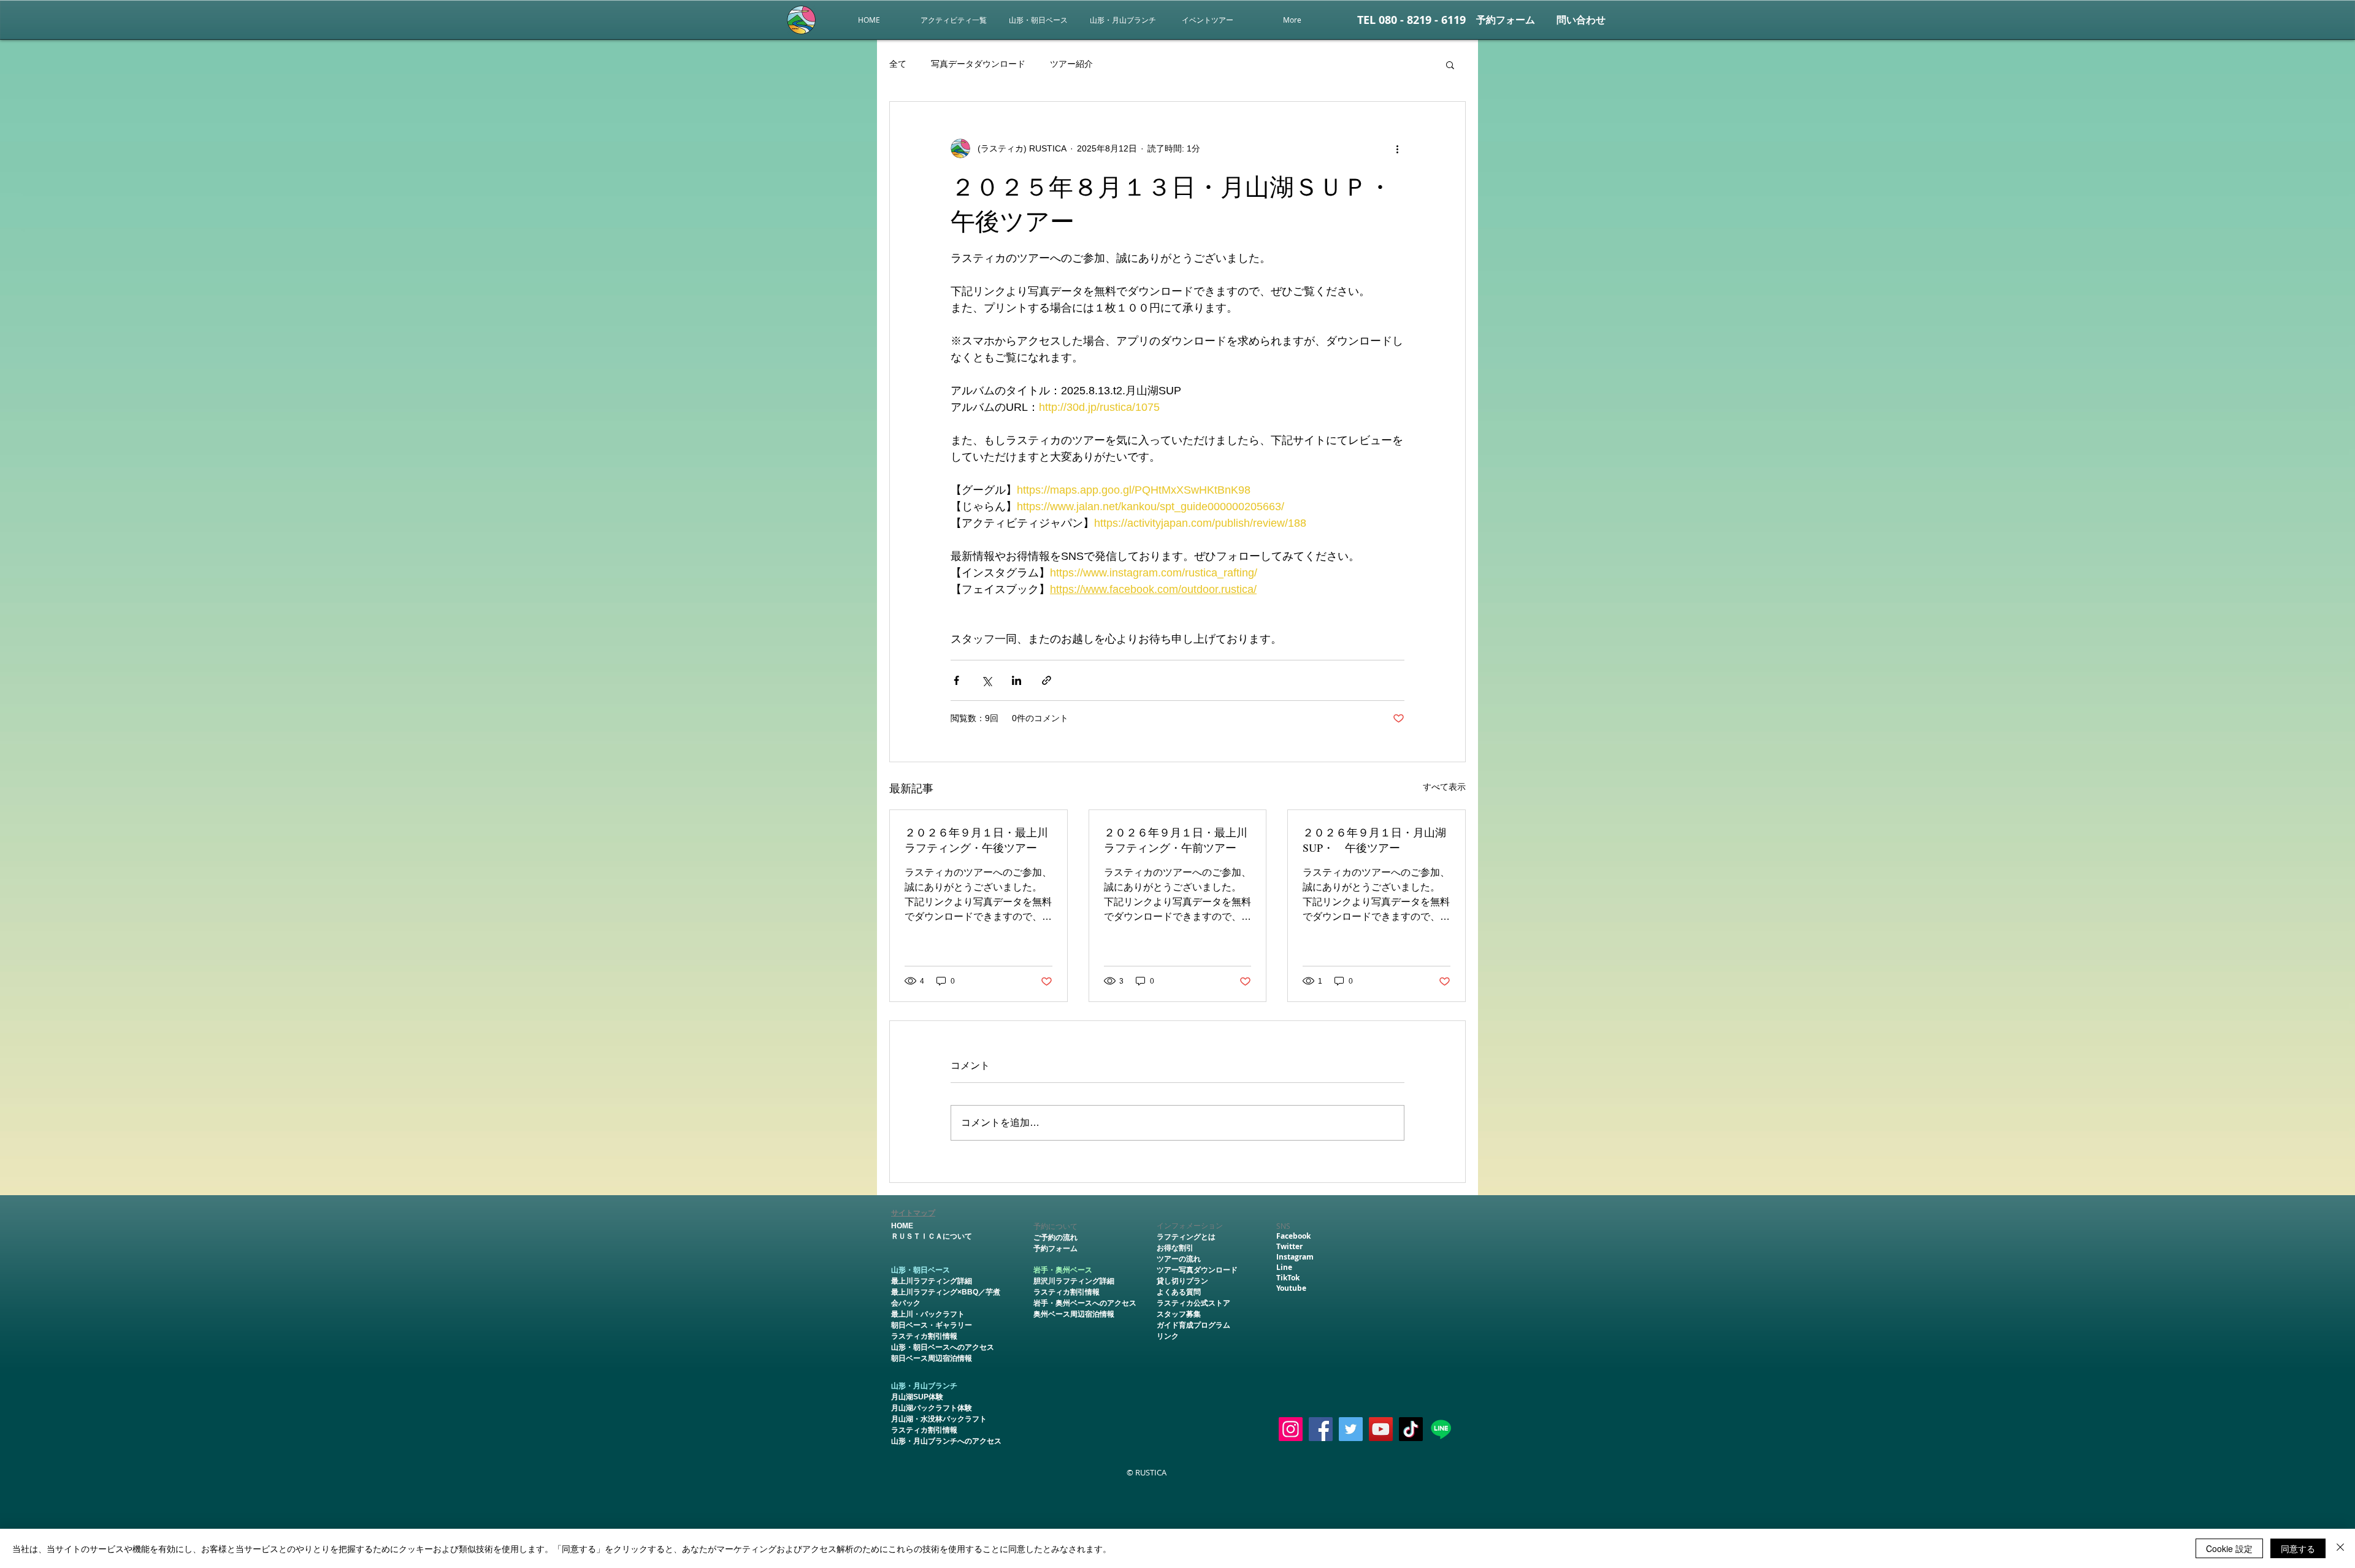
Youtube (1291, 1288)
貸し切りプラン (1182, 1281)
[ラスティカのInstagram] (1291, 1429)
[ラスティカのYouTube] (1381, 1429)
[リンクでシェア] (1047, 680)
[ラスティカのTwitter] (1351, 1429)
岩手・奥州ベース (1063, 1270)
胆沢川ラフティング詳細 (1074, 1281)
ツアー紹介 (1071, 64)
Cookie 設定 (2229, 1548)
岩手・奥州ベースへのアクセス (1085, 1303)
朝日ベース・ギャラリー (932, 1325)
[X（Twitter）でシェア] (986, 680)
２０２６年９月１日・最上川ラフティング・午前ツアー (1176, 840)
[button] (1208, 20)
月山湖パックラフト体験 (932, 1408)
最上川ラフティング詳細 (932, 1281)
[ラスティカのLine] (1441, 1429)
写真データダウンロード (978, 64)
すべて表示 (1444, 787)
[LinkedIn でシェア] (1017, 680)
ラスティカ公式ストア (1193, 1303)
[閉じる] (2340, 1548)
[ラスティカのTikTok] (1411, 1429)
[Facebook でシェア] (956, 680)
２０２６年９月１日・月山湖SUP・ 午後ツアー (1374, 840)
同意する (2298, 1548)
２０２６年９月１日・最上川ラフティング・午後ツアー (976, 840)
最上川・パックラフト (928, 1314)
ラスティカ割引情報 (924, 1336)
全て (898, 64)
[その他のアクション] (1397, 148)
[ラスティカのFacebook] (1321, 1429)
